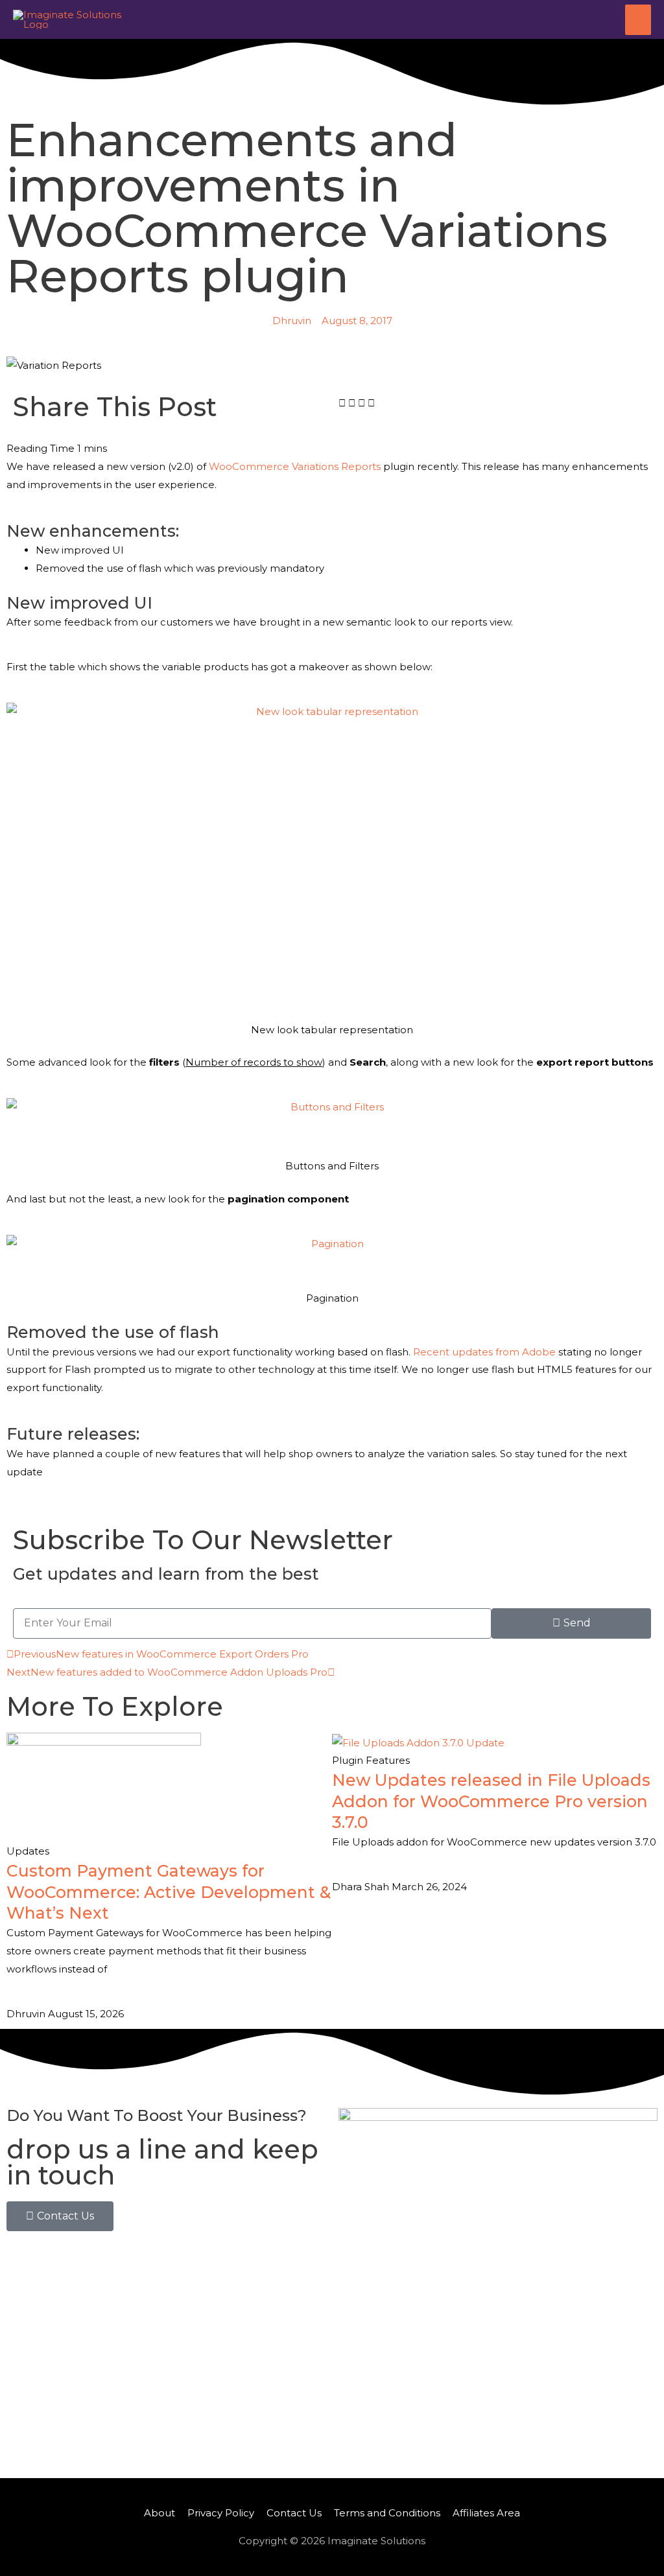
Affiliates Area (486, 2513)
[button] (342, 403)
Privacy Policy (221, 2513)
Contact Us (294, 2513)
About (160, 2513)
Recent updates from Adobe (484, 1352)
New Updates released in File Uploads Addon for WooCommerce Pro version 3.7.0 (491, 1801)
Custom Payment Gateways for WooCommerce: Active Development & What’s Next (169, 1892)
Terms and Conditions (387, 2513)
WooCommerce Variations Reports (295, 466)
